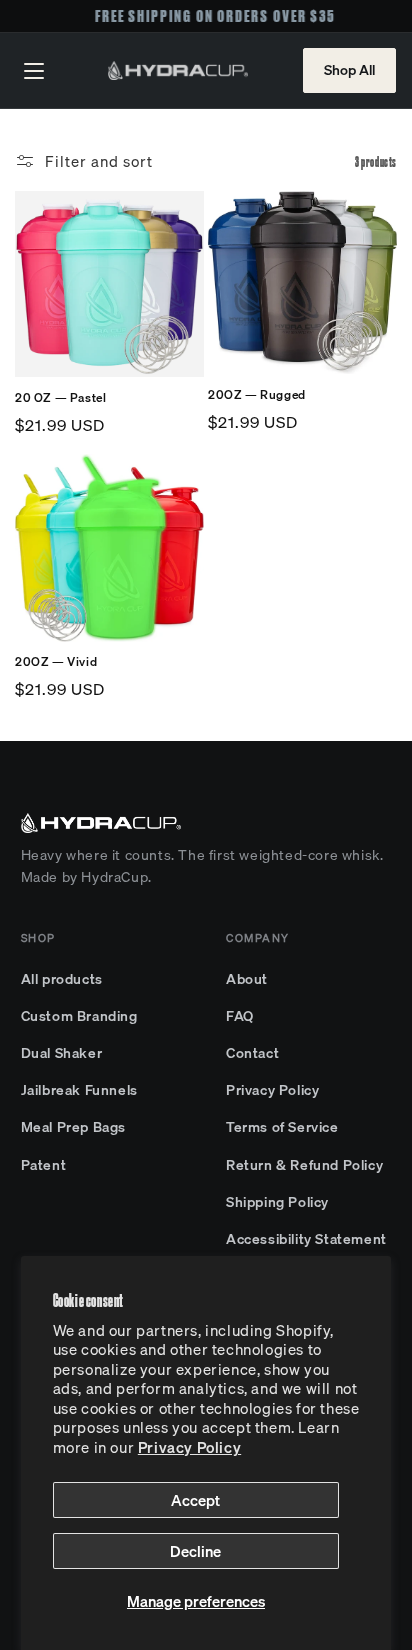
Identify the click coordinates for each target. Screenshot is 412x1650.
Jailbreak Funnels (79, 1090)
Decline (195, 1551)
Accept (195, 1500)
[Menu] (34, 71)
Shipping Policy (277, 1202)
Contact (252, 1053)
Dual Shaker (62, 1053)
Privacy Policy (189, 1447)
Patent (44, 1165)
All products (62, 979)
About (247, 979)
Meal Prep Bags (73, 1127)
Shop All (349, 70)
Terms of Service (282, 1127)
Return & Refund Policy (304, 1165)
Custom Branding (79, 1016)
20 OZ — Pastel (60, 398)
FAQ (240, 1016)
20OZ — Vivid (56, 662)
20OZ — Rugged (257, 395)
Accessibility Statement (306, 1239)
